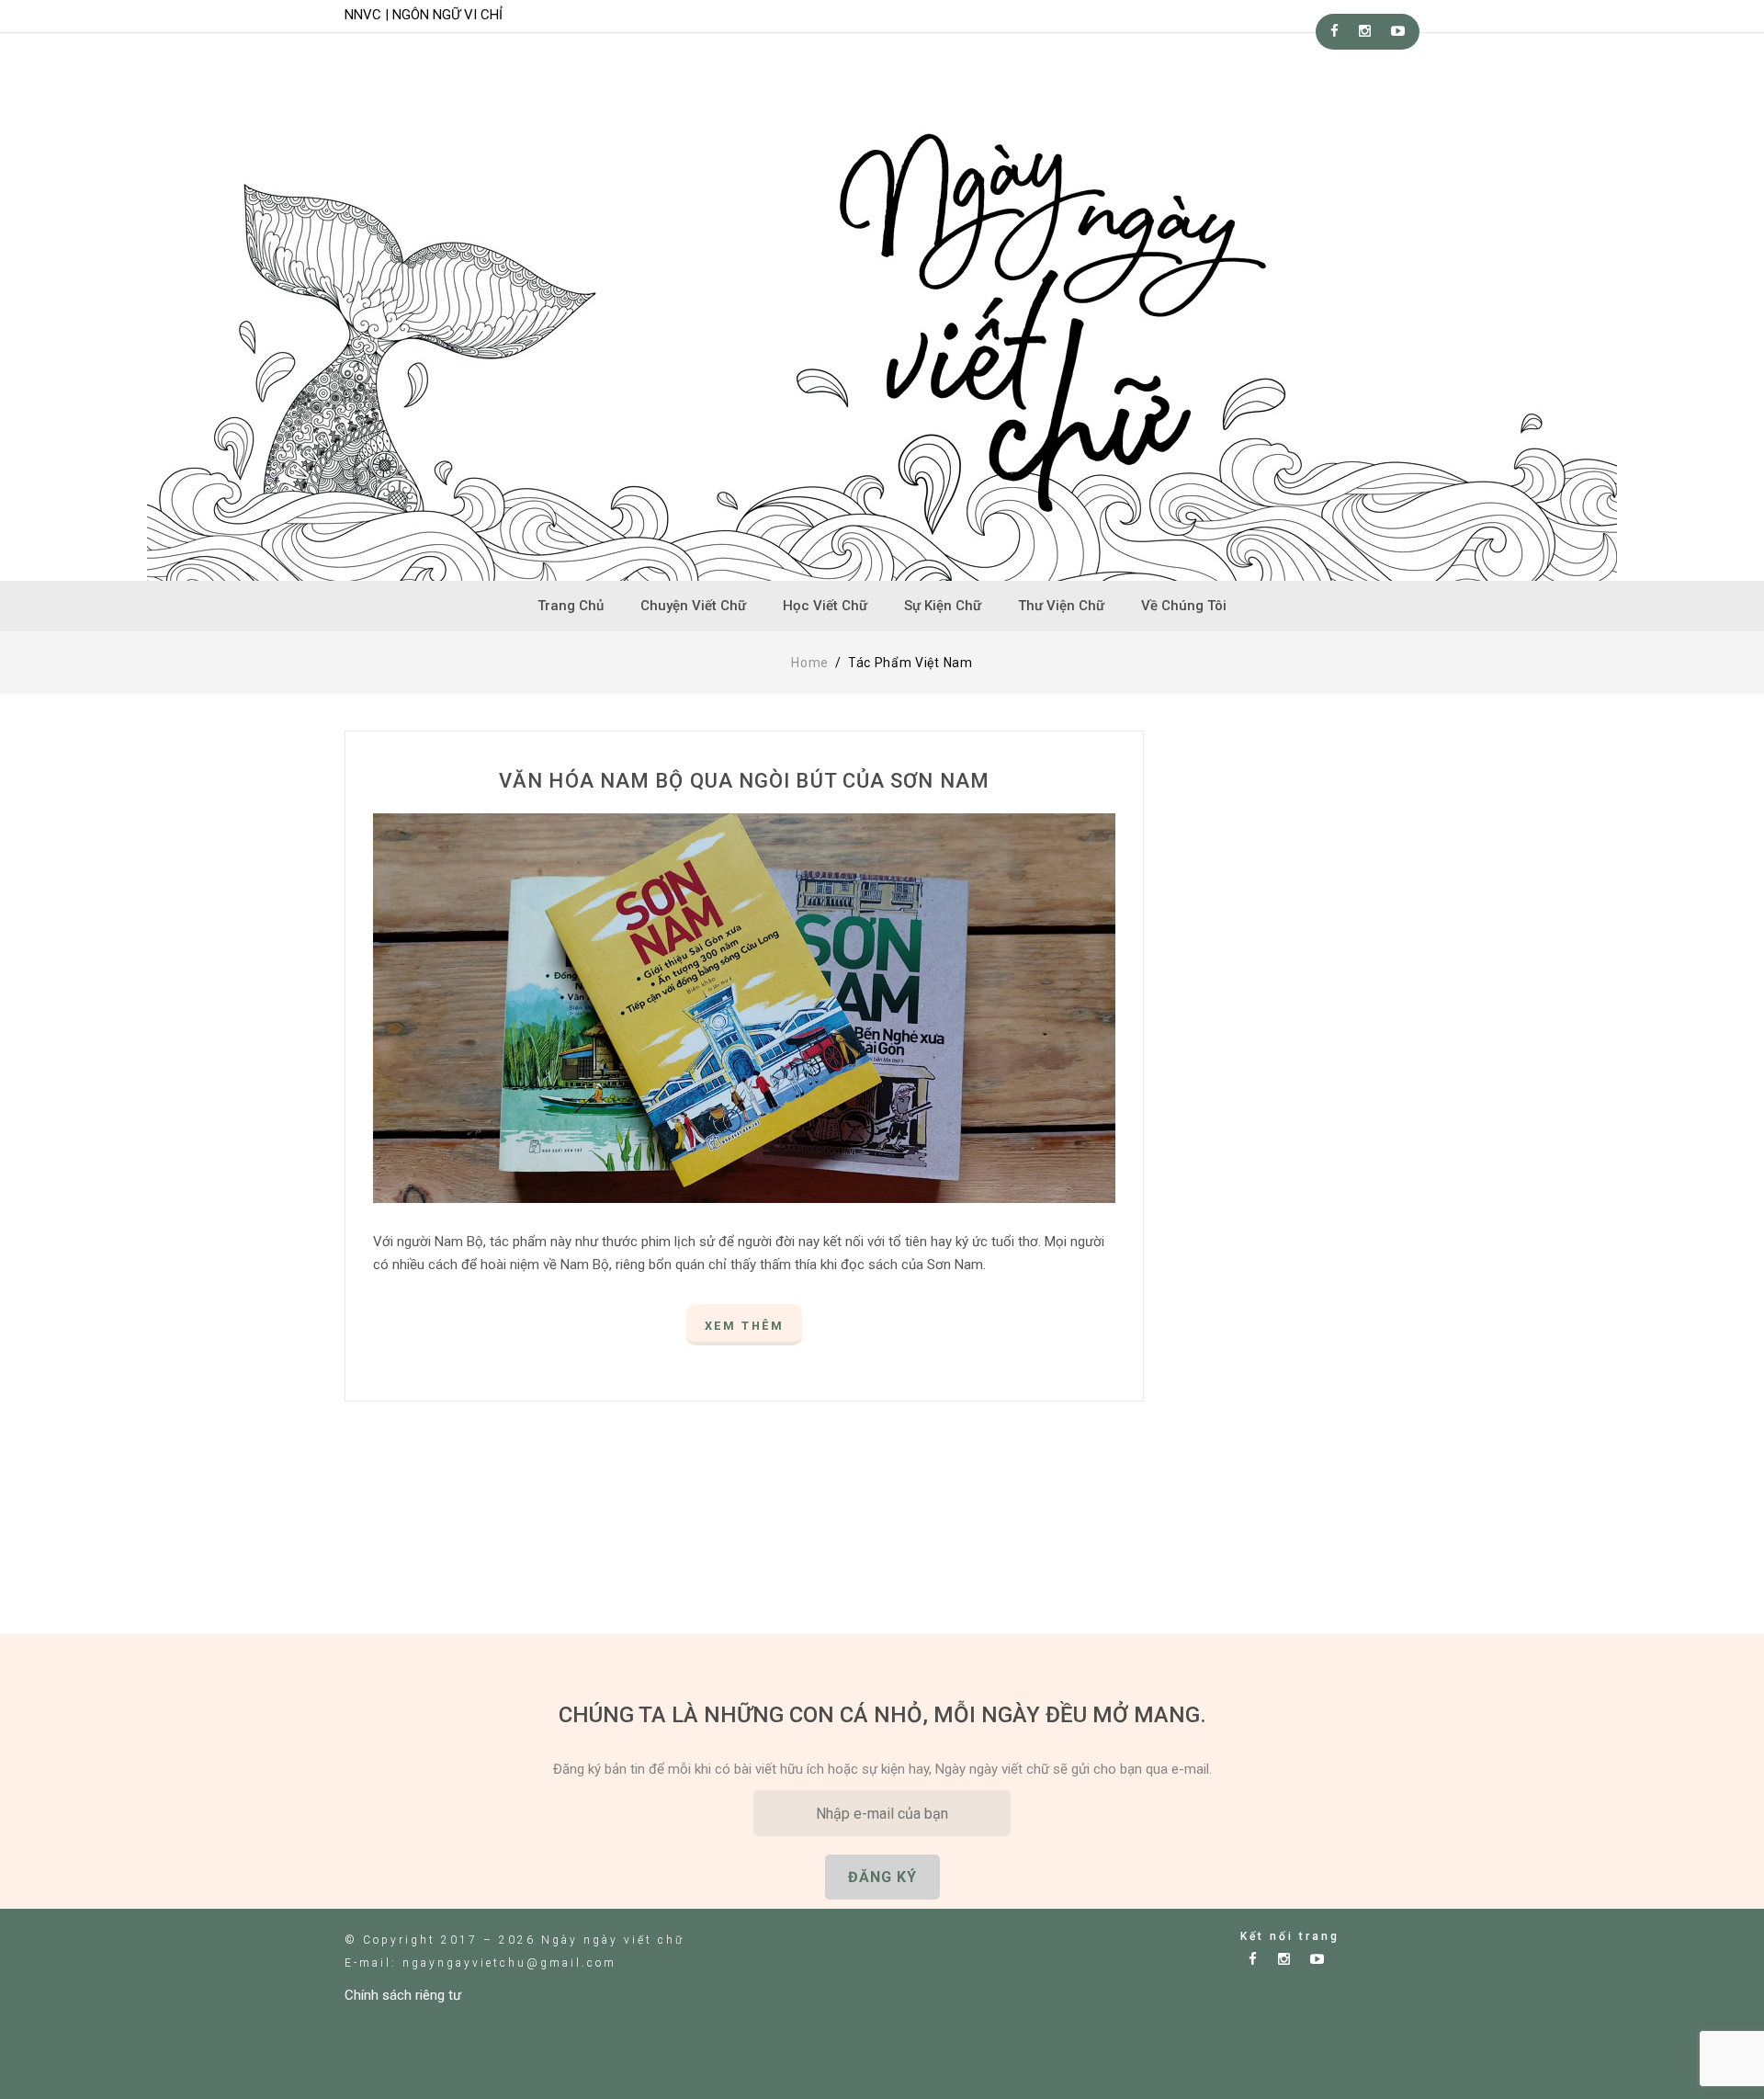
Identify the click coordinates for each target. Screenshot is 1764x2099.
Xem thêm (745, 1326)
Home (810, 663)
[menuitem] (571, 606)
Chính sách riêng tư (403, 1995)
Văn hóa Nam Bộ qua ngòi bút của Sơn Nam (744, 781)
